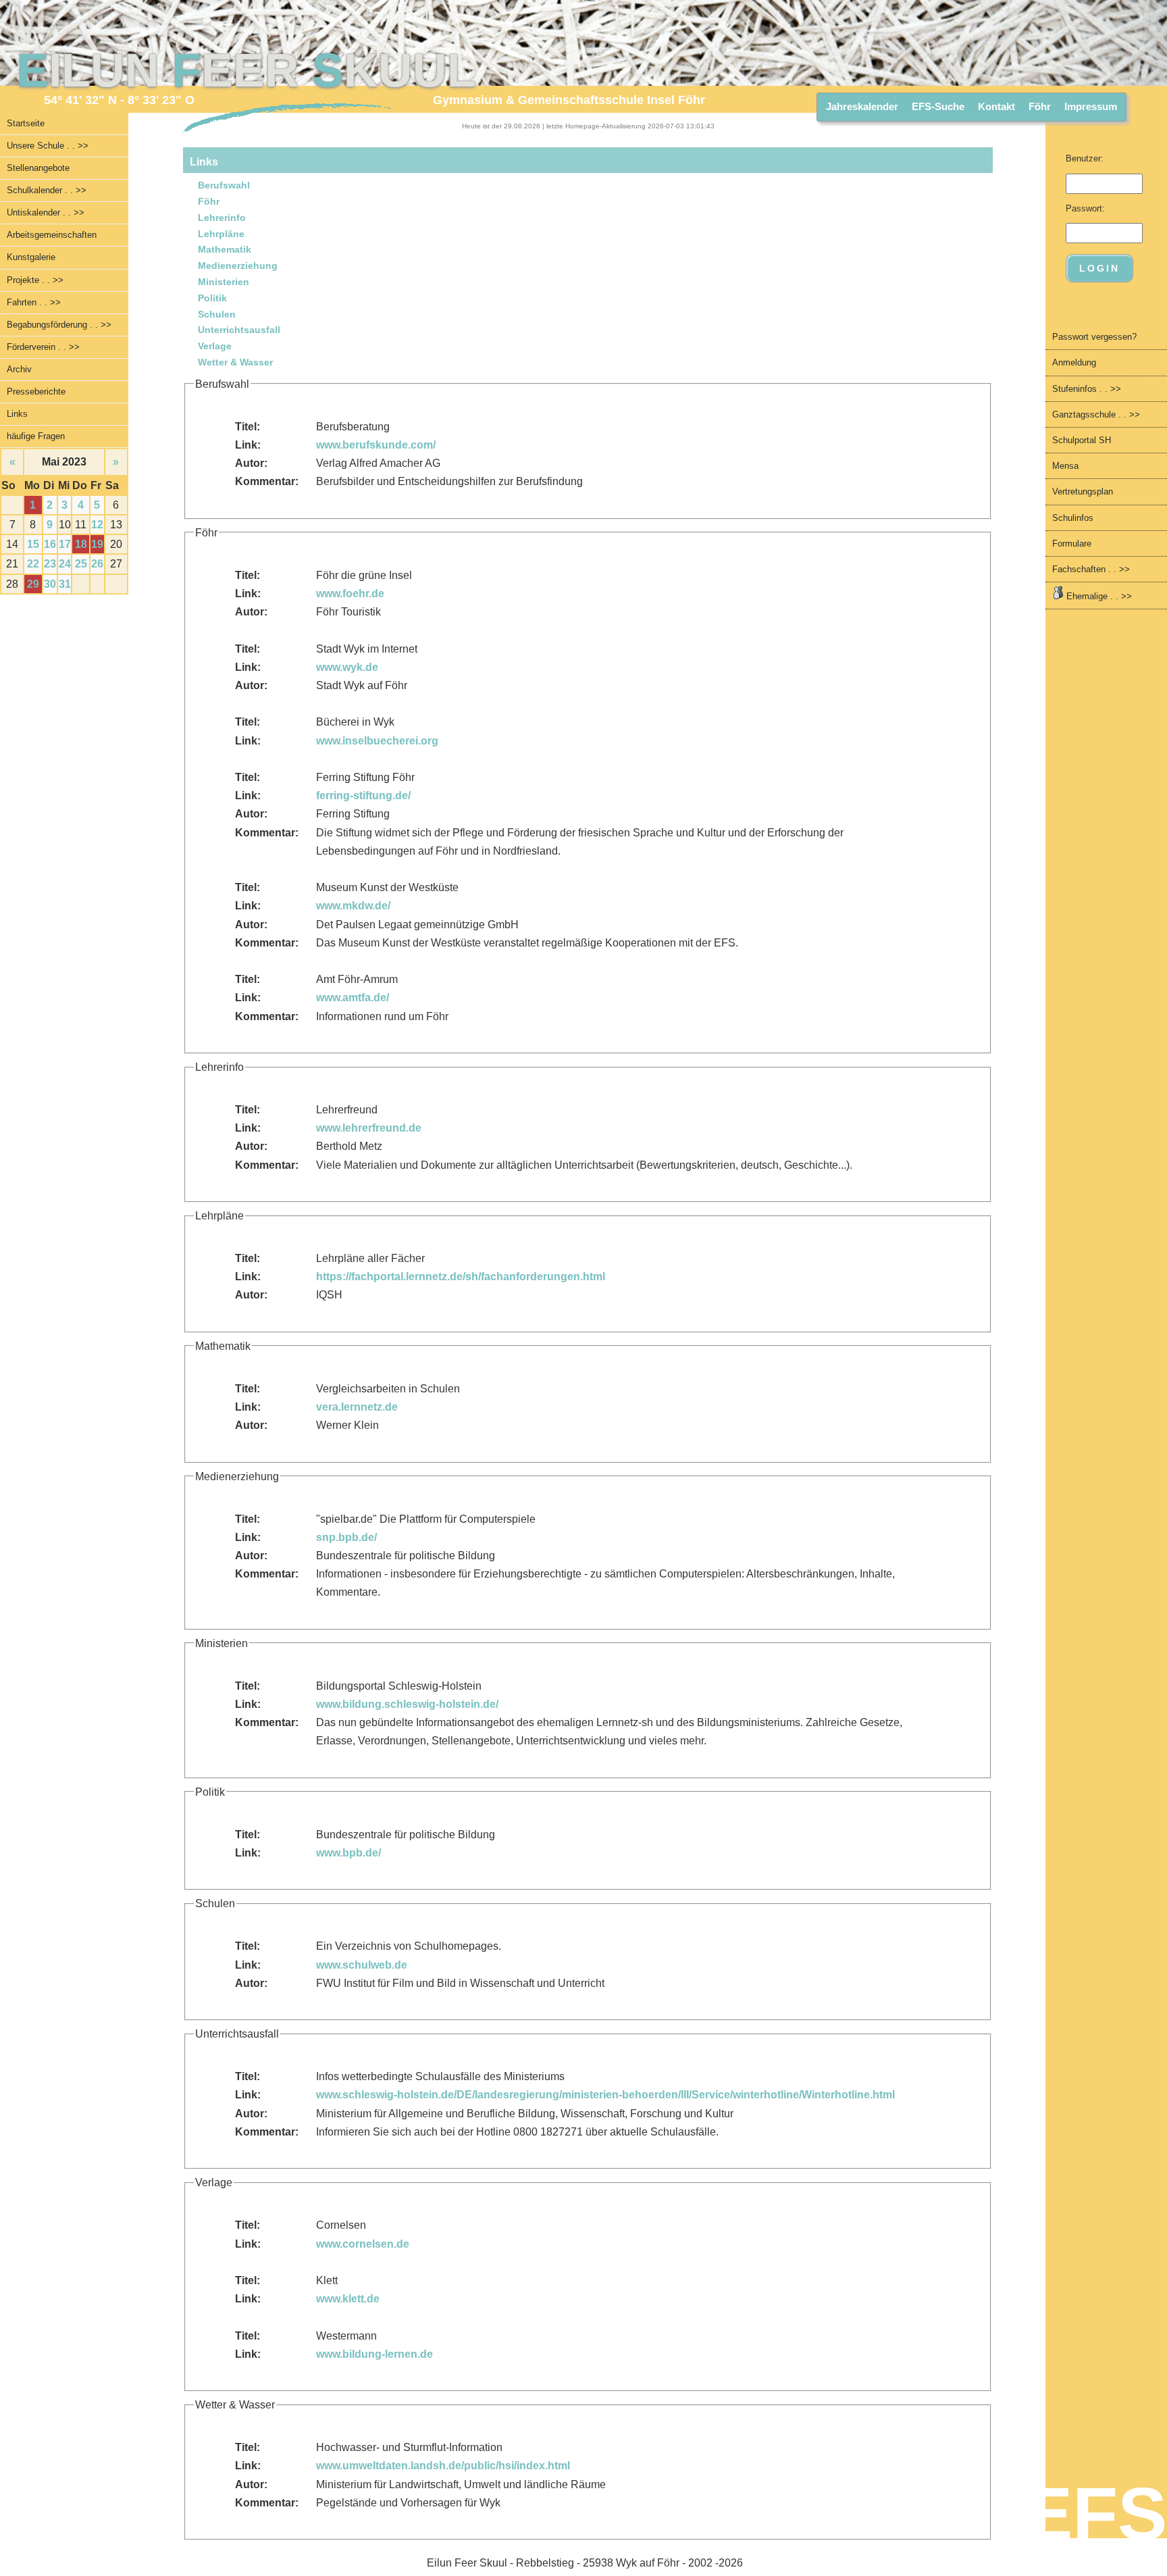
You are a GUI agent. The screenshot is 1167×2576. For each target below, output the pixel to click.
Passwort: (1085, 208)
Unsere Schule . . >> (48, 146)
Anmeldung (1074, 362)
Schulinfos (1073, 518)
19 (97, 544)
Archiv (19, 369)
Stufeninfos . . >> (1087, 389)
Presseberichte (36, 392)
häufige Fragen (36, 436)
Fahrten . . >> (34, 302)
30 (50, 584)
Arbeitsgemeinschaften (52, 235)
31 (65, 584)
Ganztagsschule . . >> (1096, 414)
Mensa (1065, 466)
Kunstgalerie (31, 257)
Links (17, 414)
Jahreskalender (862, 106)
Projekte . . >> (35, 280)
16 (50, 544)
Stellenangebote (38, 168)
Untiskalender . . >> (46, 212)
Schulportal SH (1082, 440)
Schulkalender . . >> (47, 190)
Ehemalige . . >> (1098, 596)
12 (97, 525)
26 (97, 564)
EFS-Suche (938, 106)
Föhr (1040, 106)
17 (65, 544)
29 (33, 584)
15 (33, 544)
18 (81, 544)
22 (33, 564)
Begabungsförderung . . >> (59, 325)
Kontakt (996, 106)
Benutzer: (1085, 158)
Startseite (26, 123)
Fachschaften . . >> (1091, 569)
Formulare (1072, 544)
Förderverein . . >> (43, 347)
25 (81, 564)
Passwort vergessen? (1094, 337)
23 (50, 564)
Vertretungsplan (1083, 491)
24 (65, 564)
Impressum (1091, 106)
